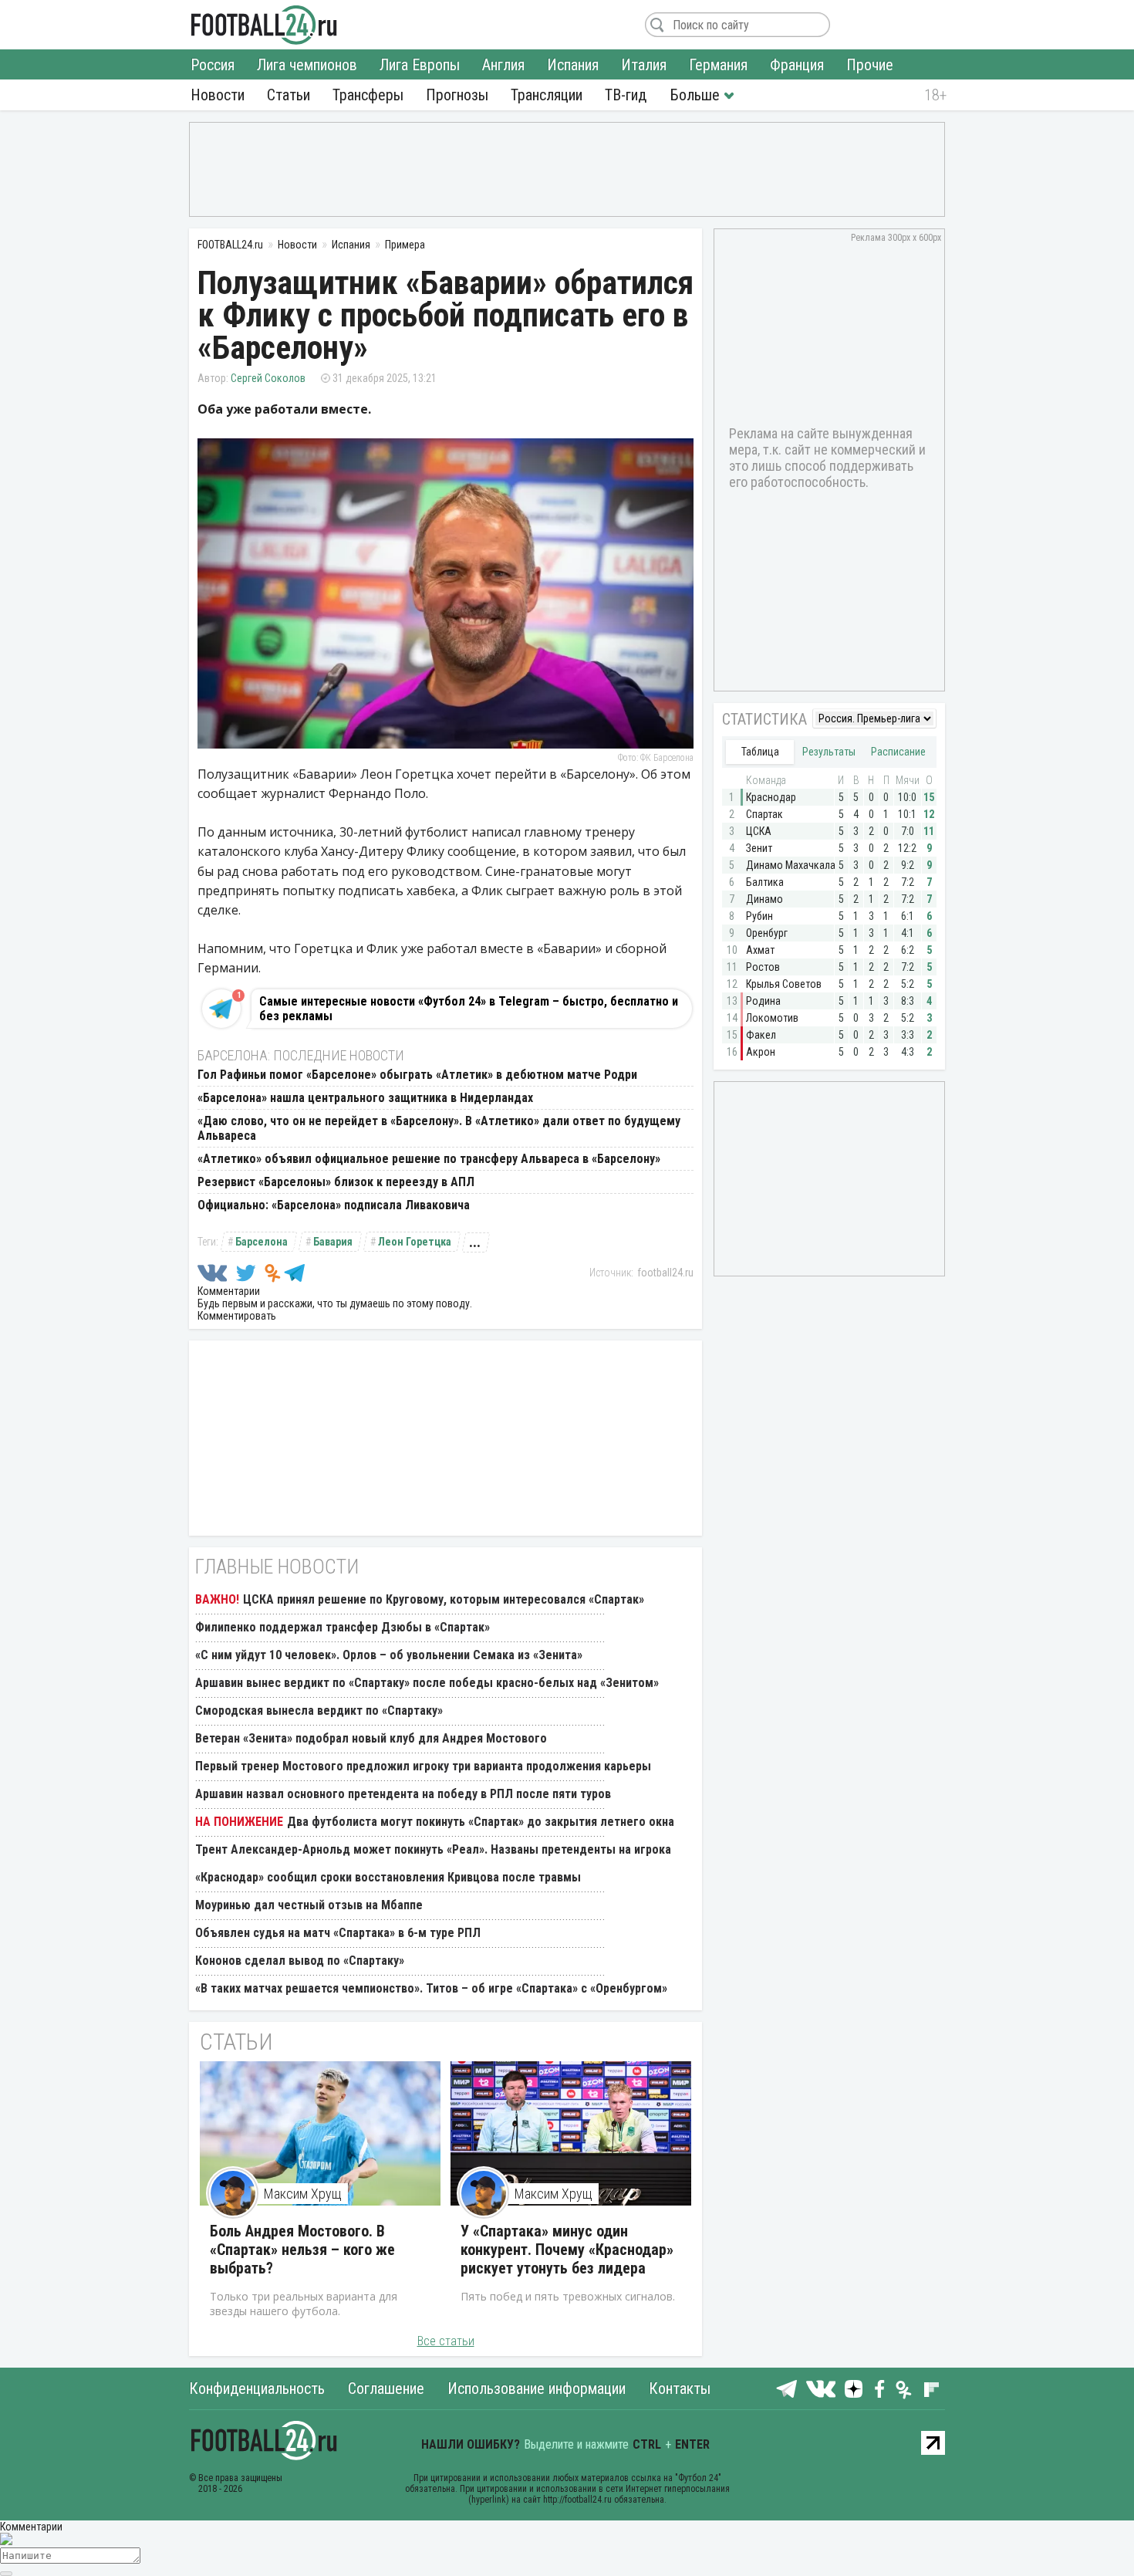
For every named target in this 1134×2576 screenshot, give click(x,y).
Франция (797, 65)
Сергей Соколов (268, 378)
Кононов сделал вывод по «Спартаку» (300, 1961)
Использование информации (537, 2388)
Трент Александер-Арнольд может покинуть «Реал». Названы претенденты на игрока (433, 1849)
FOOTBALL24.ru (264, 25)
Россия (213, 65)
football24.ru (665, 1273)
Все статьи (446, 2341)
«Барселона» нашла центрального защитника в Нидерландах (365, 1098)
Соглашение (386, 2388)
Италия (644, 65)
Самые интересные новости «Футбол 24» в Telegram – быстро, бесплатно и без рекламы (469, 1009)
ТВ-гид (626, 95)
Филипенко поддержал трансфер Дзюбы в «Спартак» (343, 1627)
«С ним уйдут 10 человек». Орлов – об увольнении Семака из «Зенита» (389, 1655)
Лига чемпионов (307, 65)
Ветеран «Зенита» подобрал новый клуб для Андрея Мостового (371, 1738)
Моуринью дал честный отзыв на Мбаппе (309, 1905)
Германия (718, 65)
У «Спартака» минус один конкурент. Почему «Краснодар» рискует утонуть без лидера (567, 2250)
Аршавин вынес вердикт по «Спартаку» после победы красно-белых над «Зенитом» (427, 1683)
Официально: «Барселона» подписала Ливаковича (334, 1205)
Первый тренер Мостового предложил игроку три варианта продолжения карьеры (423, 1766)
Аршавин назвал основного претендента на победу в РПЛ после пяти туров (403, 1794)
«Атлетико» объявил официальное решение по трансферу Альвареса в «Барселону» (429, 1159)
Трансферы (368, 95)
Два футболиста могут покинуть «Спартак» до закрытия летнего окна (481, 1822)
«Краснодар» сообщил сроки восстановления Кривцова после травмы (388, 1877)
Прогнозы (457, 95)
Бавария (333, 1242)
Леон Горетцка (415, 1242)
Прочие (870, 65)
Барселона (262, 1242)
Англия (503, 65)
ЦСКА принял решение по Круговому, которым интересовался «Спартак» (444, 1599)
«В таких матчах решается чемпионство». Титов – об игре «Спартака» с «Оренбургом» (431, 1988)
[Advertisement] (567, 168)
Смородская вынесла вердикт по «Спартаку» (319, 1711)
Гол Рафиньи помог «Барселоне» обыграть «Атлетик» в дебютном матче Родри (417, 1075)
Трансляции (547, 95)
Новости (218, 95)
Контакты (680, 2388)
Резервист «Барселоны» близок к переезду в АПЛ (336, 1182)
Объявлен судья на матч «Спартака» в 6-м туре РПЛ (338, 1933)
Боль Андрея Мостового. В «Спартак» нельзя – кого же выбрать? (302, 2250)
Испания (573, 65)
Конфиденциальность (257, 2388)
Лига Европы (420, 65)
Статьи (289, 95)
